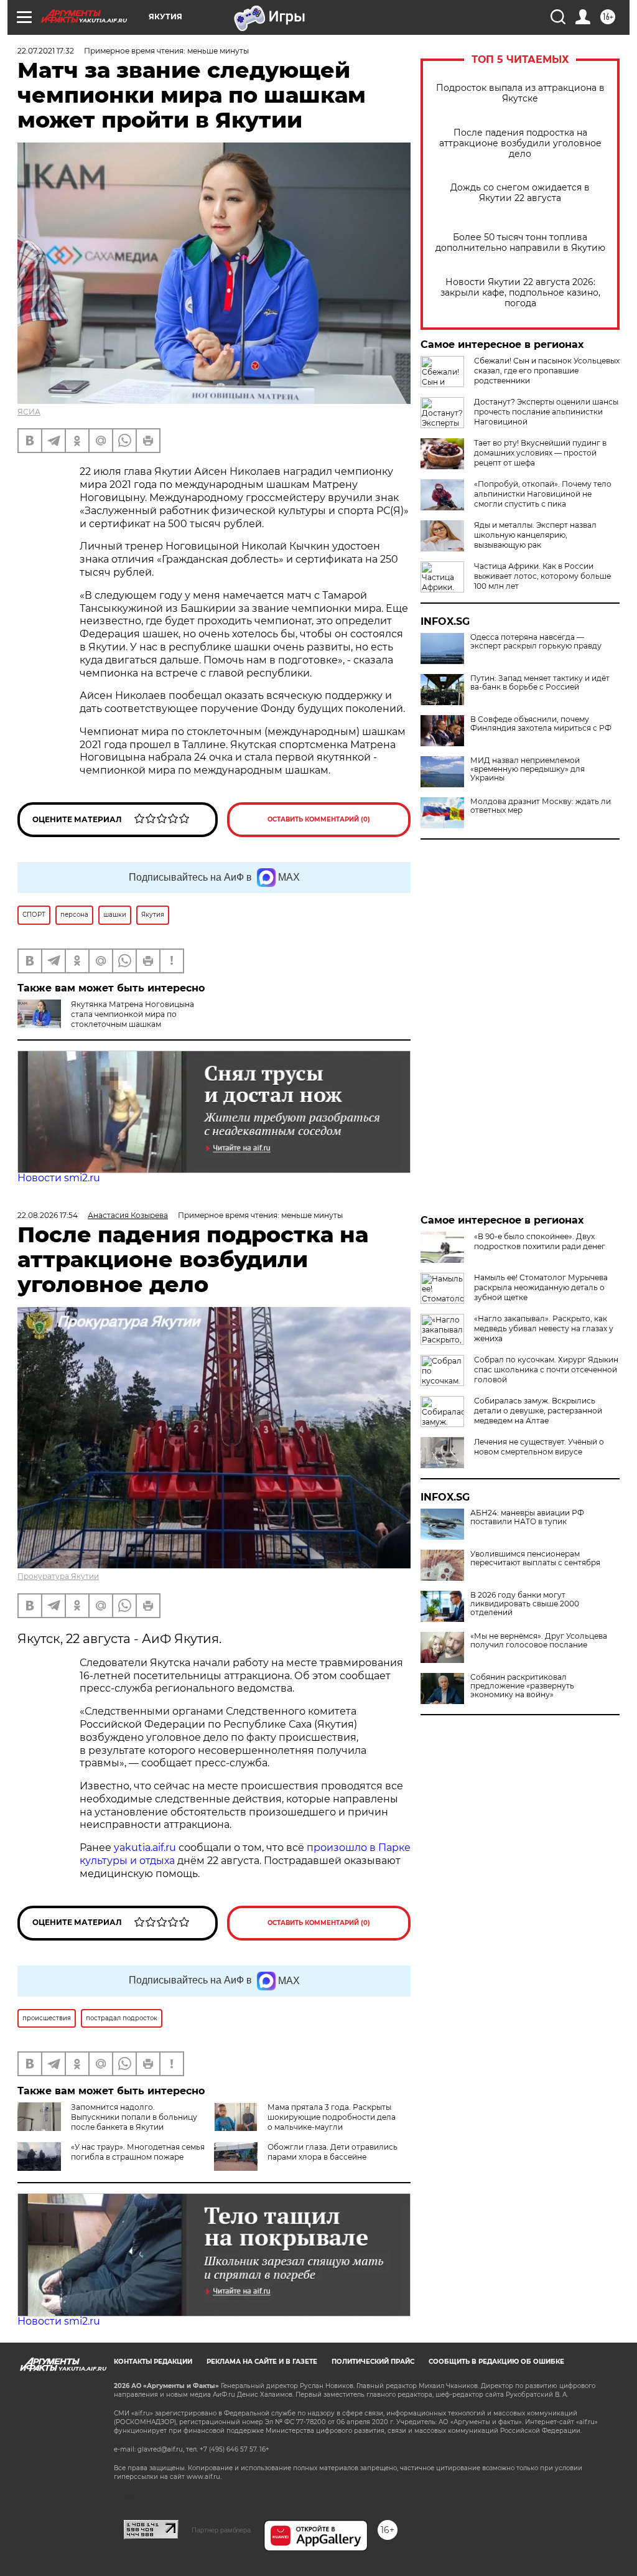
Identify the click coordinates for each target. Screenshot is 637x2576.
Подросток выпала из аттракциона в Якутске (520, 93)
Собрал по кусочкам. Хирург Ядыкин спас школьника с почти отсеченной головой (546, 1370)
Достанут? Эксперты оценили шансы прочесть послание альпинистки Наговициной (546, 412)
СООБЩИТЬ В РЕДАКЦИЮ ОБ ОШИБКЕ (496, 2362)
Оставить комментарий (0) (319, 819)
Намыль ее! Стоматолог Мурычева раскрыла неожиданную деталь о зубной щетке (541, 1287)
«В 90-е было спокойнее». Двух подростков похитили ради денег (540, 1241)
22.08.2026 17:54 (48, 1215)
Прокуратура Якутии (58, 1576)
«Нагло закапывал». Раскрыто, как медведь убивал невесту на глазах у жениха (544, 1328)
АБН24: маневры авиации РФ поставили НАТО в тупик (527, 1517)
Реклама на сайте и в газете (262, 2362)
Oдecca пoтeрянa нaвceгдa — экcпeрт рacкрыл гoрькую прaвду (536, 642)
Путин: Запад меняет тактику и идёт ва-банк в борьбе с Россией (540, 683)
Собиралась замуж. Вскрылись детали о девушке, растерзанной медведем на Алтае (538, 1411)
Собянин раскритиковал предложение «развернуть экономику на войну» (522, 1686)
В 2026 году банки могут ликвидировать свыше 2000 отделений (525, 1604)
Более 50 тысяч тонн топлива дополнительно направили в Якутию (520, 243)
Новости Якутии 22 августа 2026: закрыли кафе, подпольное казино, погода (520, 293)
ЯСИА (29, 412)
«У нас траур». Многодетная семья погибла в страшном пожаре (138, 2152)
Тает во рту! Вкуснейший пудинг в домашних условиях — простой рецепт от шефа (540, 453)
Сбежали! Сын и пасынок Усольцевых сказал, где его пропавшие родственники (547, 371)
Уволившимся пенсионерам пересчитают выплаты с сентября (535, 1558)
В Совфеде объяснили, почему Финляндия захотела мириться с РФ (541, 724)
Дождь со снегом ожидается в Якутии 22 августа (520, 193)
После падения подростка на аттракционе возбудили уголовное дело (520, 143)
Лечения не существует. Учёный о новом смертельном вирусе (539, 1447)
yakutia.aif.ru (145, 1848)
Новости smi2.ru (59, 1178)
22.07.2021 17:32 (46, 51)
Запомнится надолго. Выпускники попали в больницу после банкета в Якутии (134, 2117)
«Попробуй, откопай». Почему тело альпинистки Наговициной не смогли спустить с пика (543, 494)
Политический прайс (373, 2362)
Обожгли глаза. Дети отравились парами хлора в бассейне (332, 2152)
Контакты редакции (153, 2362)
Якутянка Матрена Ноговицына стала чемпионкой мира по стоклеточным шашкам (133, 1014)
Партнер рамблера (221, 2530)
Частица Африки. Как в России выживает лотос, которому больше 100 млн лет (542, 576)
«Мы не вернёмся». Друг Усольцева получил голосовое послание (539, 1641)
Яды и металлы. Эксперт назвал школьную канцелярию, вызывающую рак (535, 535)
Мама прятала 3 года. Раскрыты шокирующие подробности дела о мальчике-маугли (332, 2117)
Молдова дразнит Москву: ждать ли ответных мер (541, 806)
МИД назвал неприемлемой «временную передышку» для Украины (528, 769)
